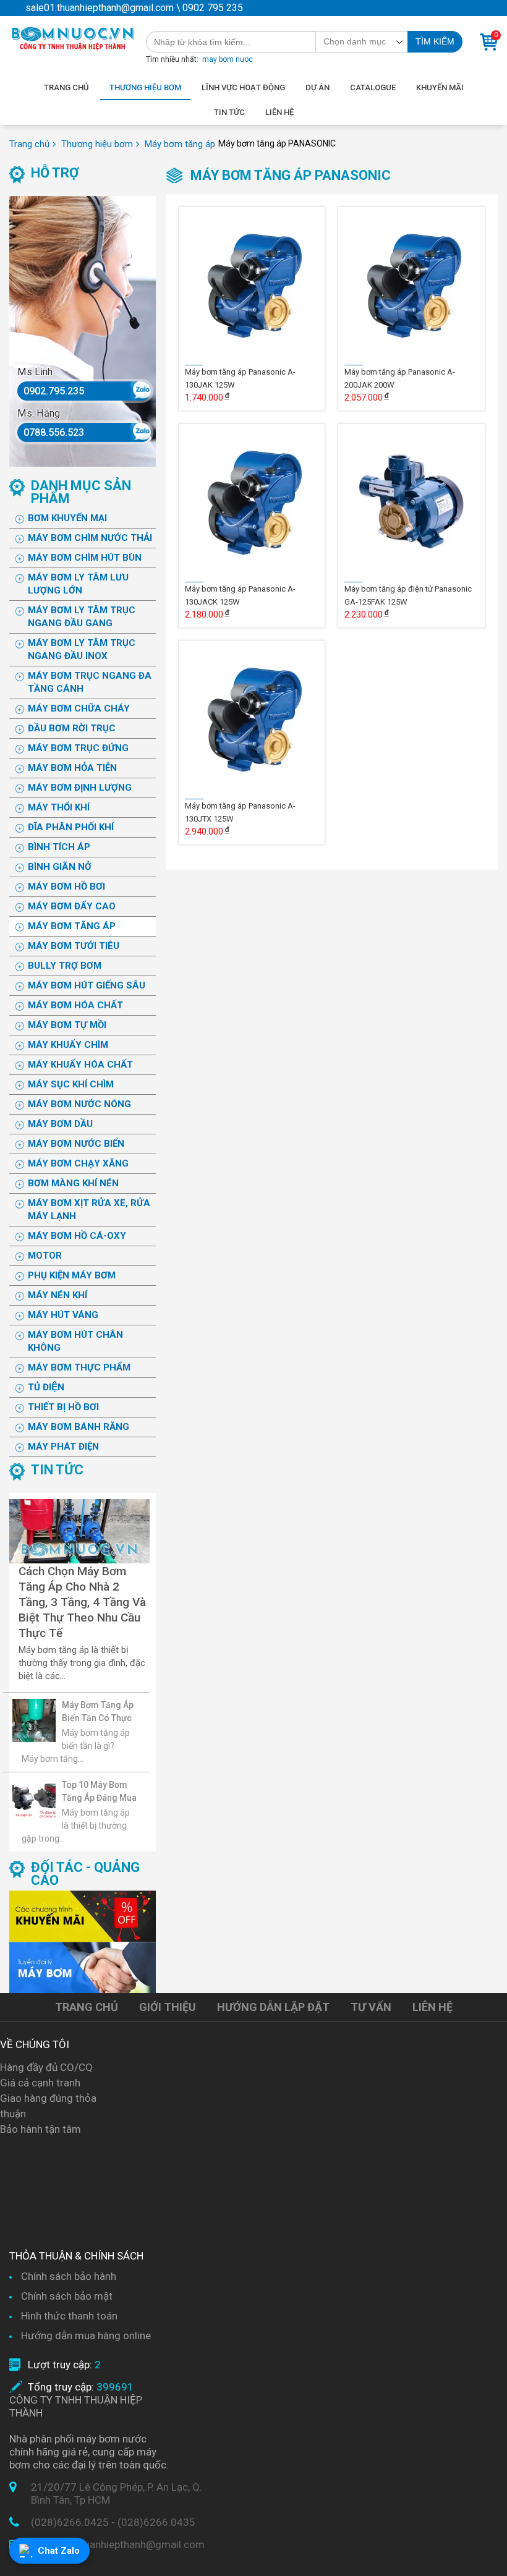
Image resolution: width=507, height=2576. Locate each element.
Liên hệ (279, 112)
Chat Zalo (59, 2551)
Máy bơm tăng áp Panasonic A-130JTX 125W (240, 812)
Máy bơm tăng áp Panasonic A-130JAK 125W (240, 378)
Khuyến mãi (440, 87)
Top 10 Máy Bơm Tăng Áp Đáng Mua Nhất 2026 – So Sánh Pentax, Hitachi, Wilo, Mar (99, 1792)
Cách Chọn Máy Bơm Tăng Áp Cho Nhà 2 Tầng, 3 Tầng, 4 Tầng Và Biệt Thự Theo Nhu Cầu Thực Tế (82, 1602)
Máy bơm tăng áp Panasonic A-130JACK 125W (240, 595)
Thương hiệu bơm (145, 87)
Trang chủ (66, 87)
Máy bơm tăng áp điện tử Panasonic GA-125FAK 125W (408, 595)
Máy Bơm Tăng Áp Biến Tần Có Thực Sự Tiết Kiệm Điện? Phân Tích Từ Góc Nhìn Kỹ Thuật (100, 1712)
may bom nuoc (228, 59)
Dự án (317, 87)
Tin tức (229, 112)
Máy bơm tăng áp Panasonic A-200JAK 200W (400, 378)
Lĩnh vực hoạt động (243, 87)
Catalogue (373, 87)
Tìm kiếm (435, 41)
